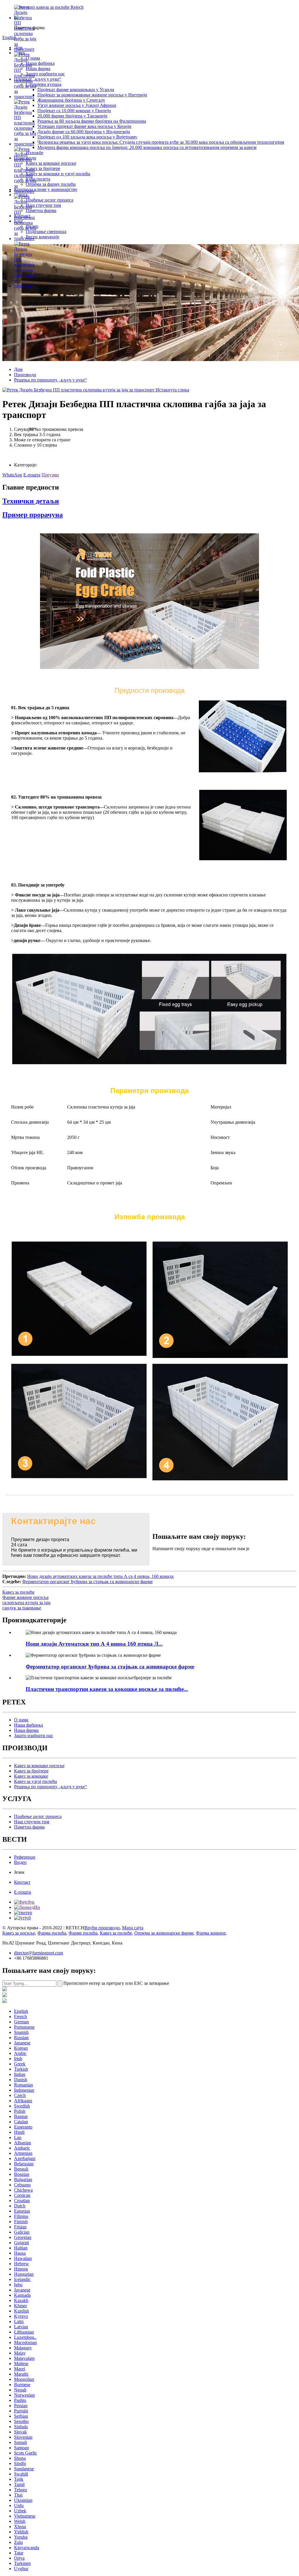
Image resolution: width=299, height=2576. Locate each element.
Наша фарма (38, 68)
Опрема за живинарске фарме (164, 1933)
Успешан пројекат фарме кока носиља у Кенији (84, 126)
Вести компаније (42, 237)
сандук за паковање (22, 1608)
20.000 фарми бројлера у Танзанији (72, 116)
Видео (20, 1862)
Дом (18, 369)
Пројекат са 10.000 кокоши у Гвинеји (74, 111)
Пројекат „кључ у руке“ (38, 79)
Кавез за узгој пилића (35, 1781)
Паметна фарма (41, 210)
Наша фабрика (40, 63)
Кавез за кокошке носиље (51, 163)
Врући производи (102, 1928)
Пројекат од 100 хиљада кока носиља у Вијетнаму (87, 137)
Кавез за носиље (19, 1933)
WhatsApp (12, 475)
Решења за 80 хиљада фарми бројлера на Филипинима (92, 121)
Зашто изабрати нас (45, 74)
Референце (25, 1857)
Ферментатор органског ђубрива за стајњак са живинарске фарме (87, 1582)
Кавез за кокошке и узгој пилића (58, 174)
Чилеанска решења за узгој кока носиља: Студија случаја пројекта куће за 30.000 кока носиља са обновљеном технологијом (161, 142)
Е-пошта (32, 475)
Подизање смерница (46, 231)
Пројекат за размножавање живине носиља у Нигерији (92, 95)
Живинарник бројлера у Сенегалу (71, 100)
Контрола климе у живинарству (46, 189)
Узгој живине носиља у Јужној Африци (77, 105)
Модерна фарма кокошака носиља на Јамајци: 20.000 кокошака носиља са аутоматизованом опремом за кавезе (147, 147)
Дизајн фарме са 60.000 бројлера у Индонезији (84, 132)
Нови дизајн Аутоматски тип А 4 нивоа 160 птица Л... (94, 1644)
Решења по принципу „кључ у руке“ (51, 380)
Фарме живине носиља (25, 1597)
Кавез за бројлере (43, 168)
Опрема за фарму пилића (51, 184)
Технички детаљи (31, 501)
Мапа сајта (133, 1928)
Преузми (50, 475)
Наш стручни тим (43, 205)
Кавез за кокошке (31, 1776)
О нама (21, 1720)
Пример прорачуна (33, 515)
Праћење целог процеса (49, 200)
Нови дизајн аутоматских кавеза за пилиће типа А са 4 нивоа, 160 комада (100, 1576)
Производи (25, 375)
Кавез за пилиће (18, 1592)
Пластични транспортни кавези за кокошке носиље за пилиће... (107, 1689)
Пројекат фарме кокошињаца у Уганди (76, 90)
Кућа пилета (38, 179)
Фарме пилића (83, 1933)
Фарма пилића (52, 1933)
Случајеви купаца (44, 84)
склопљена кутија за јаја (26, 1603)
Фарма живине (211, 1933)
